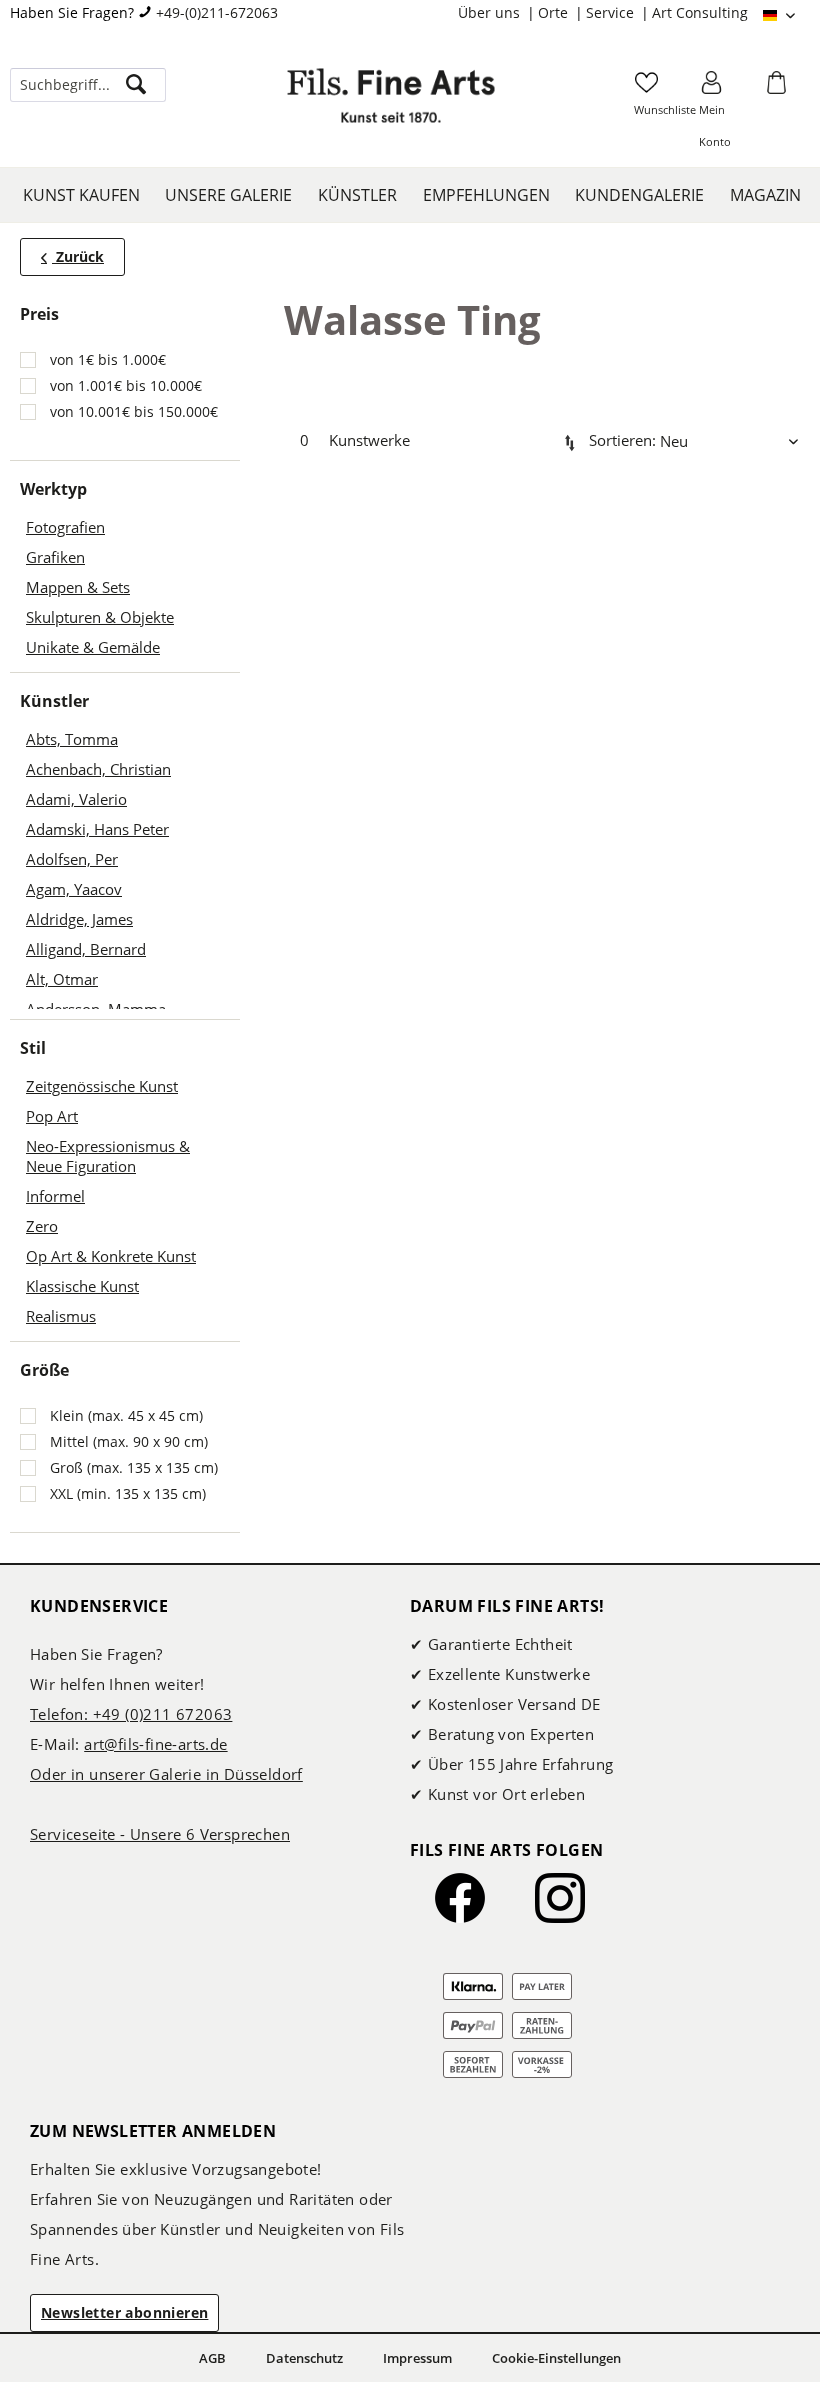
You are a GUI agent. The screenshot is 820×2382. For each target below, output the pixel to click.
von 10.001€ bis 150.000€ (134, 411)
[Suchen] (136, 85)
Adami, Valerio (76, 799)
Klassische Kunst (82, 1286)
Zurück (78, 256)
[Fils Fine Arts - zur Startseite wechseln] (391, 105)
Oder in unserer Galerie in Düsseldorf (166, 1774)
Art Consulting (700, 12)
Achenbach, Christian (98, 769)
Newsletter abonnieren (124, 2312)
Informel (55, 1196)
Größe (44, 1370)
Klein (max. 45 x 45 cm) (126, 1415)
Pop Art (52, 1116)
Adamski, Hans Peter (97, 829)
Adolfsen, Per (72, 859)
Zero (42, 1226)
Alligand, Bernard (86, 949)
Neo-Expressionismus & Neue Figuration (108, 1156)
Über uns (491, 12)
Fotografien (65, 527)
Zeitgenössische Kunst (102, 1086)
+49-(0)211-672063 (217, 12)
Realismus (61, 1316)
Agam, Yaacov (74, 889)
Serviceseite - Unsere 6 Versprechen (160, 1834)
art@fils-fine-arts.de (155, 1744)
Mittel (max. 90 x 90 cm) (129, 1441)
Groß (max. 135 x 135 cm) (134, 1467)
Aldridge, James (79, 919)
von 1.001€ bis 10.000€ (126, 385)
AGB (212, 2358)
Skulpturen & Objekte (100, 617)
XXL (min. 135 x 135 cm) (128, 1493)
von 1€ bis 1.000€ (108, 359)
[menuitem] (498, 13)
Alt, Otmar (62, 979)
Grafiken (55, 557)
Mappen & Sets (78, 587)
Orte (555, 12)
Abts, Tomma (72, 739)
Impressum (417, 2358)
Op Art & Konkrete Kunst (111, 1256)
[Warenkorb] (779, 89)
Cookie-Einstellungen (556, 2358)
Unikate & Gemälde (93, 647)
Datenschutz (304, 2358)
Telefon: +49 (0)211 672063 (131, 1714)
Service (612, 12)
